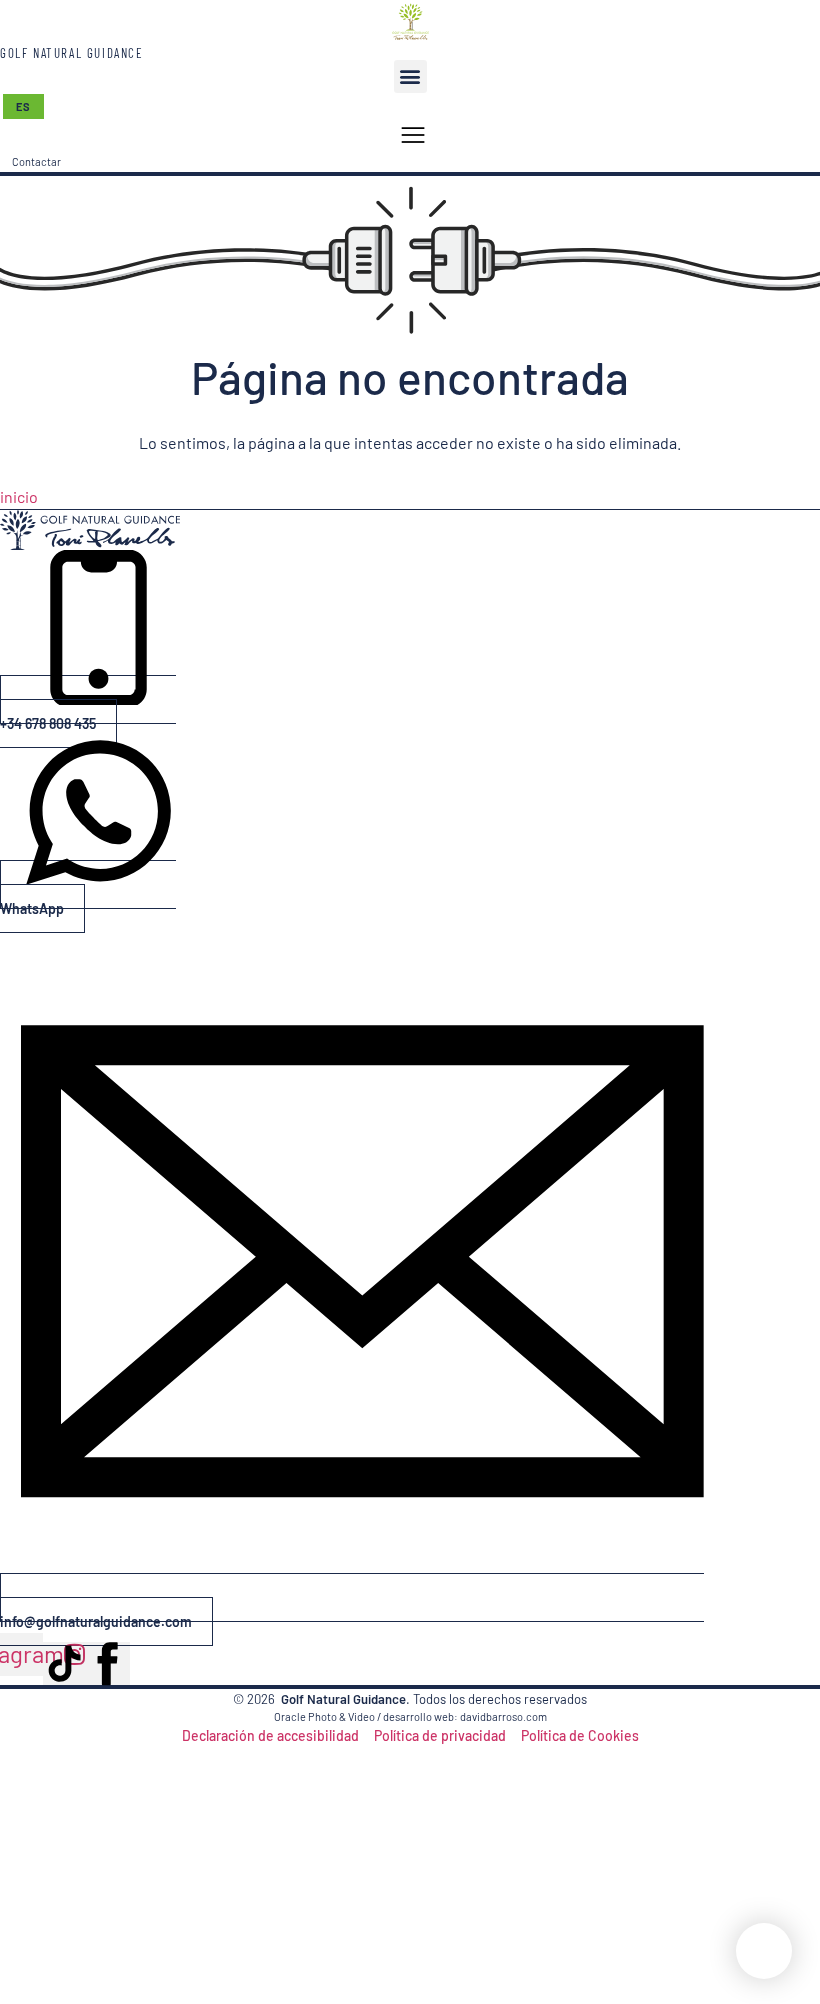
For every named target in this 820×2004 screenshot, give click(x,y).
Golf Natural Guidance (72, 53)
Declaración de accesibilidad (270, 1735)
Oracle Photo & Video (324, 1716)
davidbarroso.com (503, 1716)
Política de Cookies (580, 1735)
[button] (410, 76)
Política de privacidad (440, 1735)
